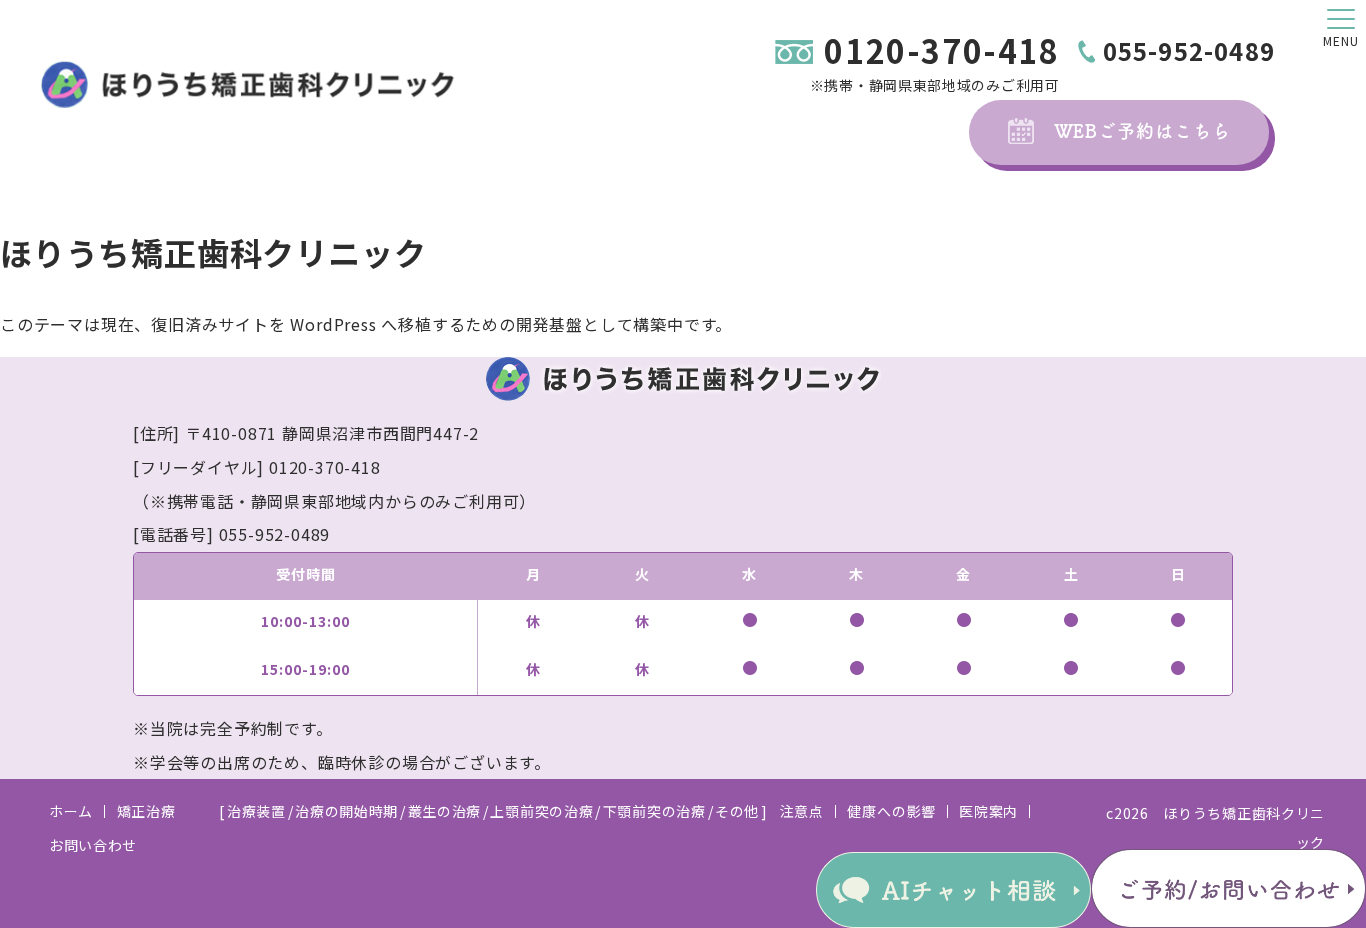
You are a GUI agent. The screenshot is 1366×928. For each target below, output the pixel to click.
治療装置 (256, 811)
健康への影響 (891, 811)
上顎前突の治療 (541, 811)
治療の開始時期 (346, 811)
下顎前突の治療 (654, 811)
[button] (1341, 25)
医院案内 (988, 811)
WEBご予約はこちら (1142, 131)
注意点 (802, 811)
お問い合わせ (93, 845)
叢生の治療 (445, 811)
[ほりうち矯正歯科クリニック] (248, 84)
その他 (737, 811)
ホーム (71, 811)
